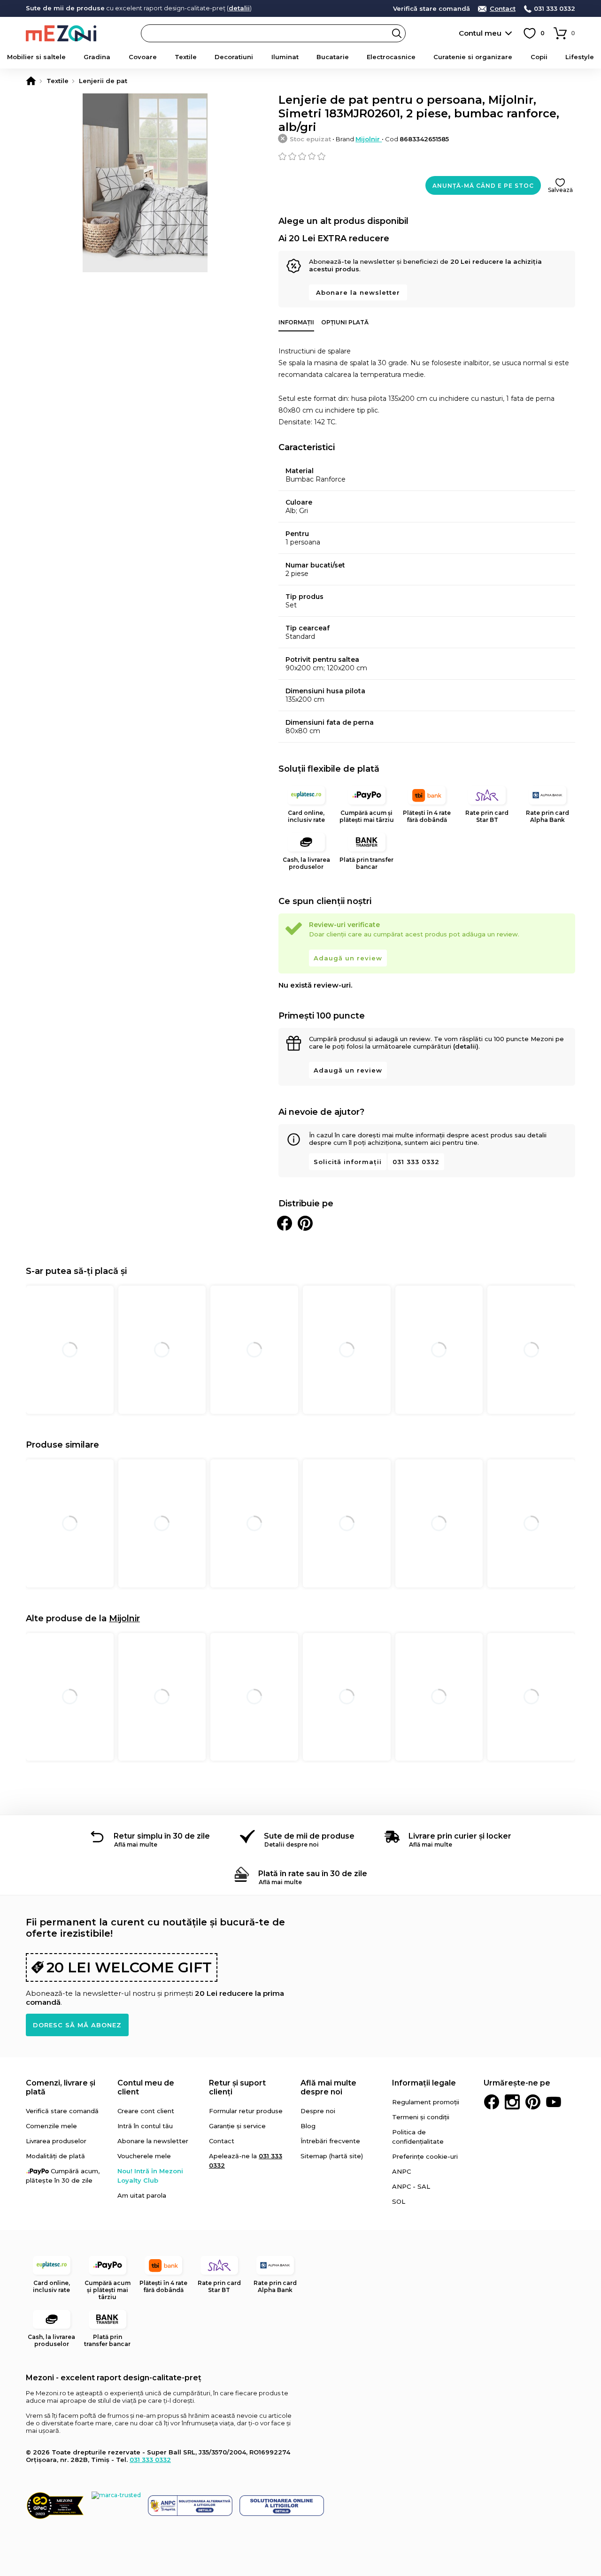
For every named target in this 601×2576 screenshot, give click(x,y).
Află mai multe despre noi (328, 2087)
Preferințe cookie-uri (425, 2156)
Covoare (143, 57)
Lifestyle (580, 57)
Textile (186, 57)
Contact (503, 9)
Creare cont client (146, 2111)
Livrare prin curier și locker (460, 1836)
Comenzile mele (51, 2126)
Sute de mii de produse (309, 1836)
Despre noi (318, 2111)
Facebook (492, 2102)
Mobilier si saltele (36, 57)
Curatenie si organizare (473, 57)
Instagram (512, 2102)
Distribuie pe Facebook (285, 1223)
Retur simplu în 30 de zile (162, 1836)
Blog (308, 2126)
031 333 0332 (555, 9)
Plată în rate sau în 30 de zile (313, 1874)
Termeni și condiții (421, 2117)
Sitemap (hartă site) (332, 2156)
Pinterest (533, 2102)
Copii (539, 57)
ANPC (401, 2171)
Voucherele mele (144, 2156)
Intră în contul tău (145, 2126)
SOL (399, 2201)
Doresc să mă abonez (77, 2025)
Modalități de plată (55, 2156)
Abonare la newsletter (358, 292)
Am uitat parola (142, 2195)
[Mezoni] (31, 81)
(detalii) (466, 1046)
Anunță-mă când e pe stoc (483, 186)
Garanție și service (237, 2126)
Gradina (97, 57)
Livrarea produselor (56, 2141)
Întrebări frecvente (330, 2141)
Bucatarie (333, 57)
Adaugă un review (348, 958)
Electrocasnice (391, 57)
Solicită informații (348, 1162)
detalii (239, 8)
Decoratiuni (234, 57)
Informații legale (424, 2083)
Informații (296, 322)
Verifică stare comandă (431, 9)
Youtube (554, 2102)
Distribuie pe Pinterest (305, 1223)
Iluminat (285, 57)
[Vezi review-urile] (427, 156)
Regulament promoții (426, 2102)
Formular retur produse (246, 2111)
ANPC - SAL (411, 2186)
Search (397, 33)
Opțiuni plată (345, 322)
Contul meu (480, 33)
